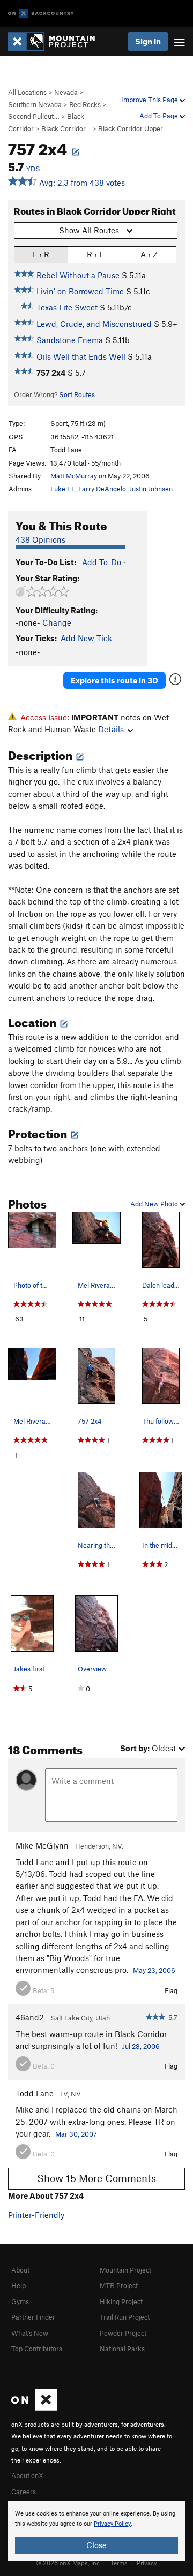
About (20, 2270)
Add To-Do (102, 562)
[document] (96, 2531)
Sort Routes (77, 394)
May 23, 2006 (154, 1970)
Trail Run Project (125, 2317)
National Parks (122, 2349)
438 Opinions (40, 539)
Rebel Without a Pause (78, 275)
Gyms (20, 2301)
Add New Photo (155, 1204)
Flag (171, 1990)
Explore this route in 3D (114, 680)
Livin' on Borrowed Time (80, 291)
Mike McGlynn (42, 1845)
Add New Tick (86, 638)
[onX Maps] (34, 2408)
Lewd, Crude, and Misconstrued (94, 324)
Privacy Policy (112, 2524)
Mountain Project (125, 2270)
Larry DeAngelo (102, 489)
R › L (95, 254)
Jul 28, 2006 (141, 2046)
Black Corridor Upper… (133, 128)
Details (111, 729)
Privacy (147, 2563)
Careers (24, 2491)
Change (57, 622)
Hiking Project (121, 2301)
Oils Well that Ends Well (81, 356)
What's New (30, 2333)
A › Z (149, 254)
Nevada (66, 92)
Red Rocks (85, 104)
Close (96, 2545)
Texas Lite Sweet (67, 307)
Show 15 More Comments (96, 2178)
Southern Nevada (35, 104)
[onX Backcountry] (41, 14)
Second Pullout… (34, 116)
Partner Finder (33, 2317)
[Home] (57, 41)
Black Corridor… (66, 128)
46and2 (30, 2017)
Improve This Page (150, 100)
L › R (41, 254)
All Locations (27, 92)
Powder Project (123, 2333)
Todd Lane (35, 2093)
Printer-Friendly (36, 2215)
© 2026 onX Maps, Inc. (69, 2563)
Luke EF (63, 489)
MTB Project (119, 2285)
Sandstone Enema (70, 340)
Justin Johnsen (151, 489)
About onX (27, 2475)
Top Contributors (37, 2349)
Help (18, 2285)
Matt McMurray (74, 476)
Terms (119, 2563)
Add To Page (159, 116)
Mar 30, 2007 (76, 2134)
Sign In (148, 41)
